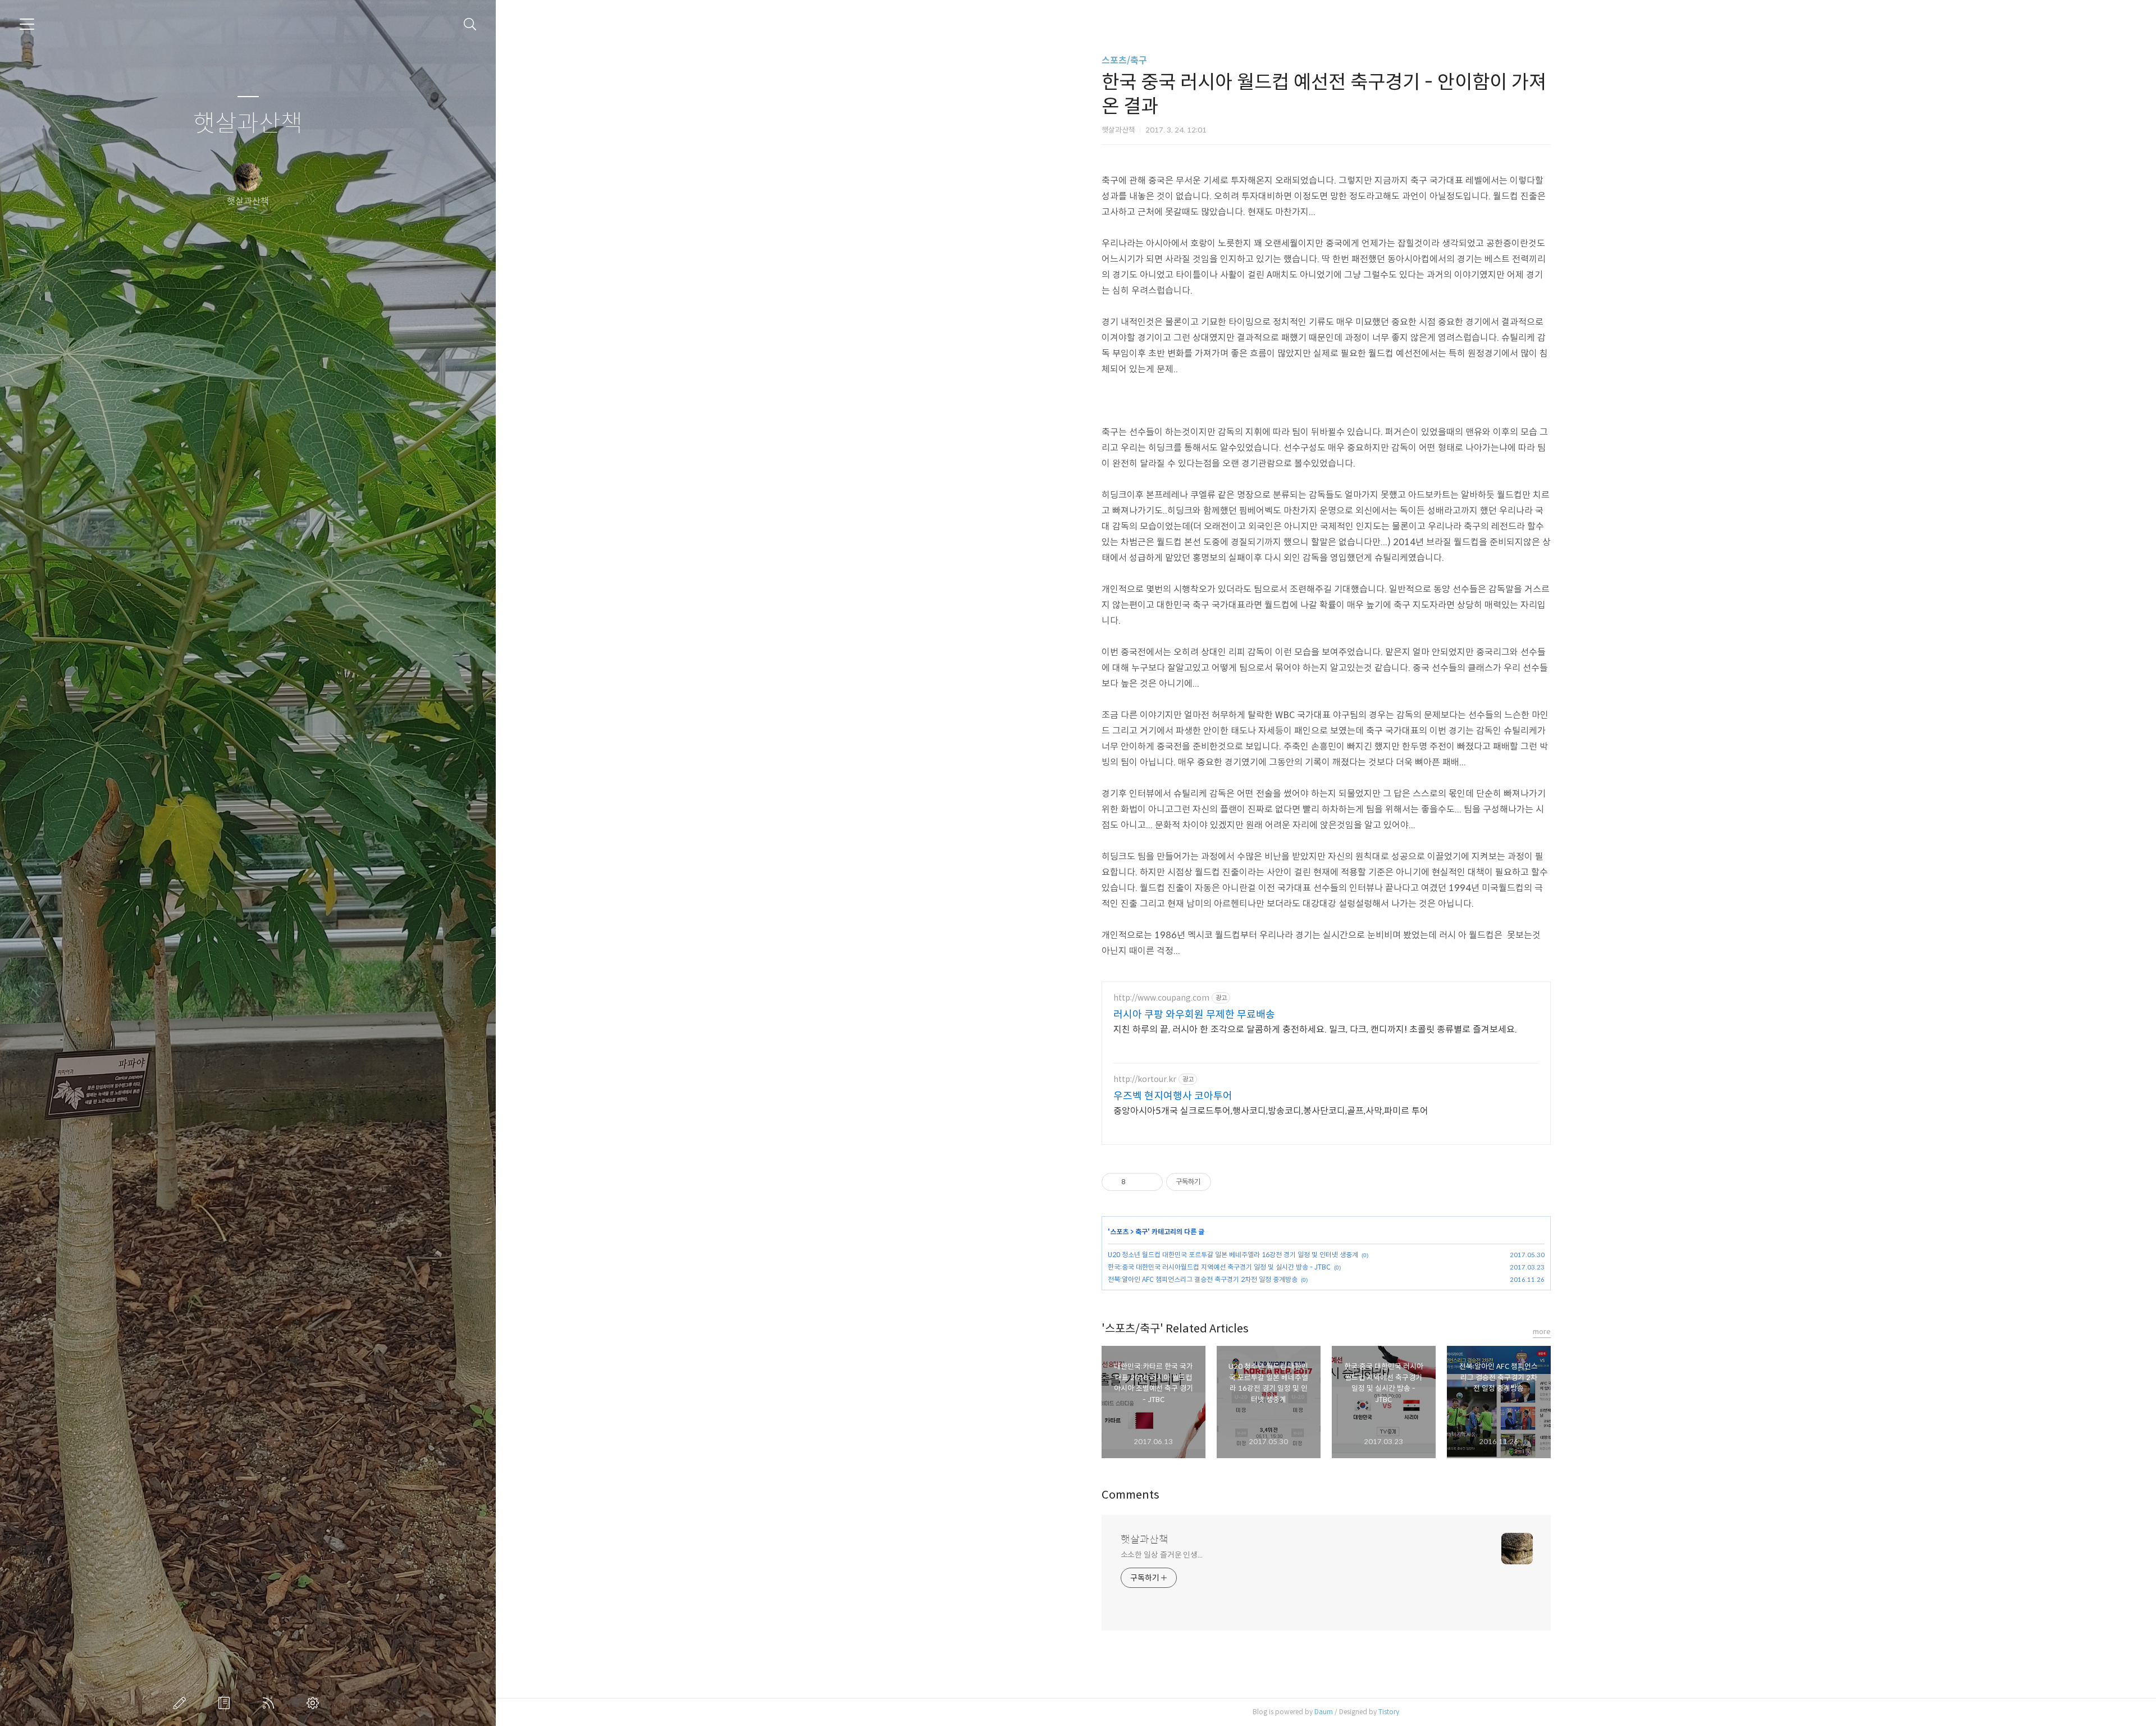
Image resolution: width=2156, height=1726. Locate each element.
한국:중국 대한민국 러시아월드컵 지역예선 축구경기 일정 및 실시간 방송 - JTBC (1219, 1267)
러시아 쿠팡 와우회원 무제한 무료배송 (1194, 1015)
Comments (1130, 1495)
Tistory (1389, 1712)
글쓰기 (182, 1703)
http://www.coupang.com (1161, 998)
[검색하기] (470, 24)
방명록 (226, 1703)
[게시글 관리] (1150, 1182)
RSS (271, 1703)
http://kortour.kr (1145, 1079)
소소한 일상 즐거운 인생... (1162, 1555)
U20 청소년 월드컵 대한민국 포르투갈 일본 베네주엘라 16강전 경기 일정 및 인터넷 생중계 (1233, 1255)
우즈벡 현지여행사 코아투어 (1173, 1096)
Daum (1324, 1712)
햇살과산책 (248, 124)
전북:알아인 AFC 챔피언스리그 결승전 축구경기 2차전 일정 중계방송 (1203, 1279)
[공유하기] (1136, 1182)
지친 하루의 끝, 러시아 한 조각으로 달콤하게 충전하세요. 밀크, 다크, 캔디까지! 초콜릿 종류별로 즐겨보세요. (1315, 1029)
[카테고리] (27, 24)
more (1542, 1332)
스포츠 (1119, 1232)
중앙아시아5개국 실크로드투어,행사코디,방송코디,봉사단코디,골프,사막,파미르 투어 (1271, 1111)
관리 (315, 1703)
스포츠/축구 (1124, 60)
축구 (1141, 1232)
